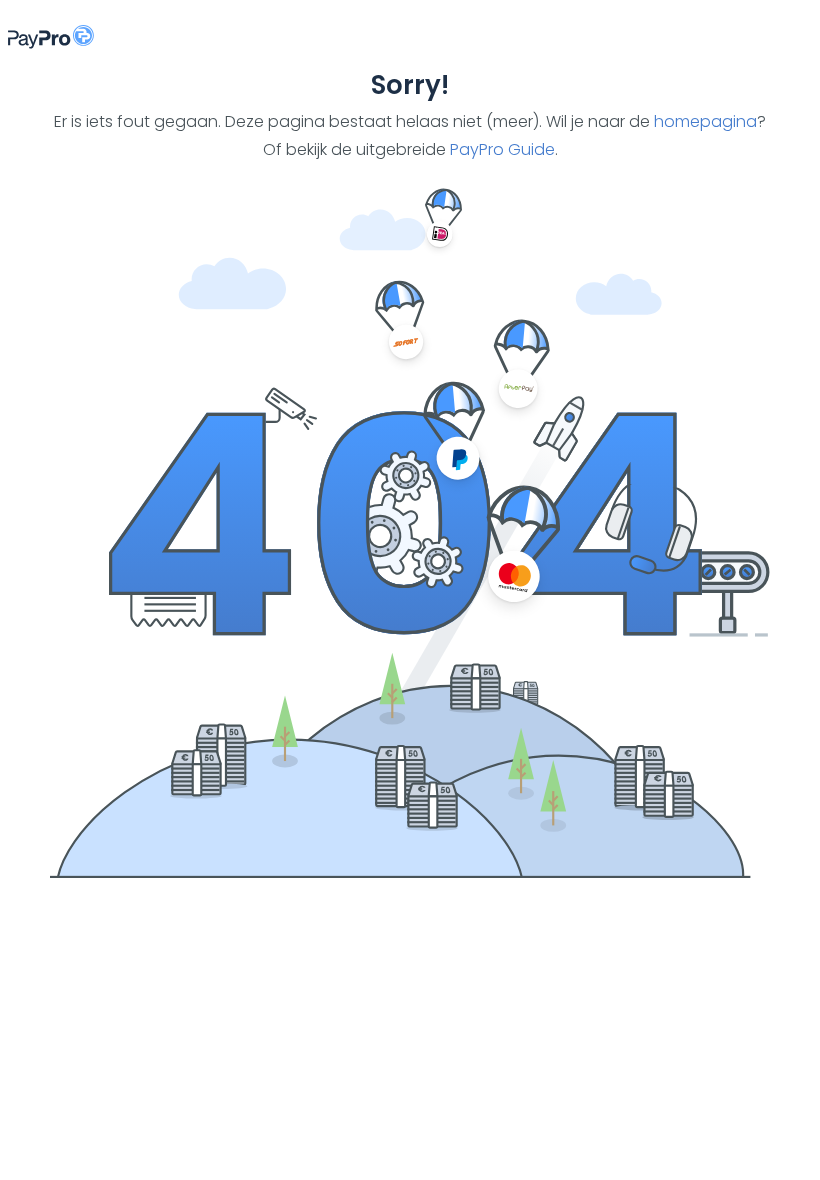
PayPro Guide (502, 149)
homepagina (705, 121)
